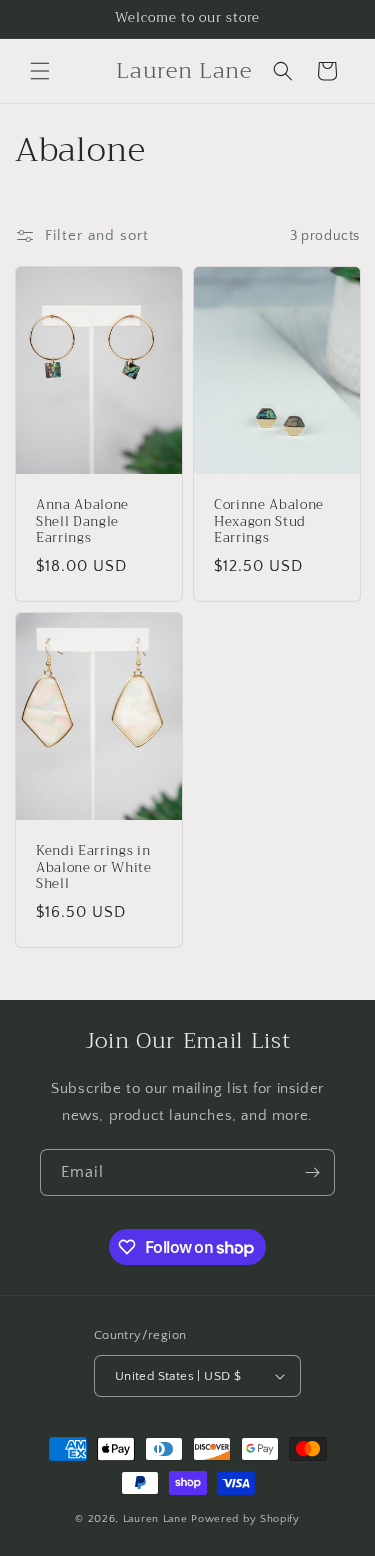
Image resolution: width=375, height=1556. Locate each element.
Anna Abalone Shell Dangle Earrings (82, 522)
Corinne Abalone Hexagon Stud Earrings (269, 522)
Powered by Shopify (245, 1519)
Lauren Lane (157, 1519)
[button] (40, 71)
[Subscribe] (312, 1172)
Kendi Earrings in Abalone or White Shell (94, 868)
